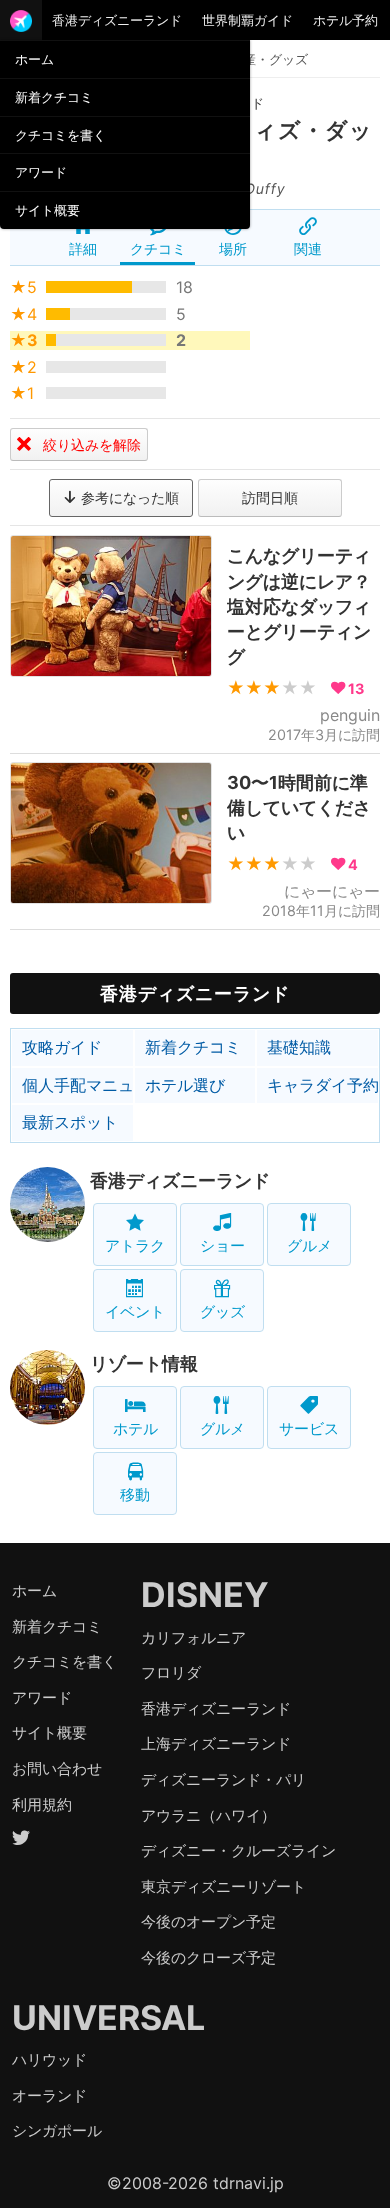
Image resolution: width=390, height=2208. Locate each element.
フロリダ (171, 1672)
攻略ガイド (62, 1047)
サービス (309, 1428)
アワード (41, 172)
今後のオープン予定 (208, 1921)
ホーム (34, 59)
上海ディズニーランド (216, 1743)
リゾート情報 (144, 1363)
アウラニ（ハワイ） (208, 1815)
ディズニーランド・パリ (223, 1779)
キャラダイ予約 (323, 1085)
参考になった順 (128, 497)
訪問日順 (270, 497)
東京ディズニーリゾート (223, 1886)
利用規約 (42, 1804)
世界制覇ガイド (247, 20)
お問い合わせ (57, 1768)
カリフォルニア (193, 1637)
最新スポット (70, 1122)
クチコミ (158, 248)
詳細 (83, 248)
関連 (308, 248)
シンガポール (57, 2130)
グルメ (309, 1245)
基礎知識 (299, 1047)
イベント (135, 1311)
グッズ (222, 1311)
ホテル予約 (345, 20)
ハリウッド (49, 2059)
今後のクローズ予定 (208, 1957)
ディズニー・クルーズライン (238, 1850)
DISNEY (205, 1594)
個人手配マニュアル (78, 1085)
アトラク (135, 1245)
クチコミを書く (60, 135)
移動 (135, 1494)
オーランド (49, 2095)
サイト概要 (47, 210)
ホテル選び (185, 1085)
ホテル (135, 1428)
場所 (233, 248)
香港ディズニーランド (117, 20)
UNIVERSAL (108, 2017)
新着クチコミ (54, 97)
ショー (222, 1245)
